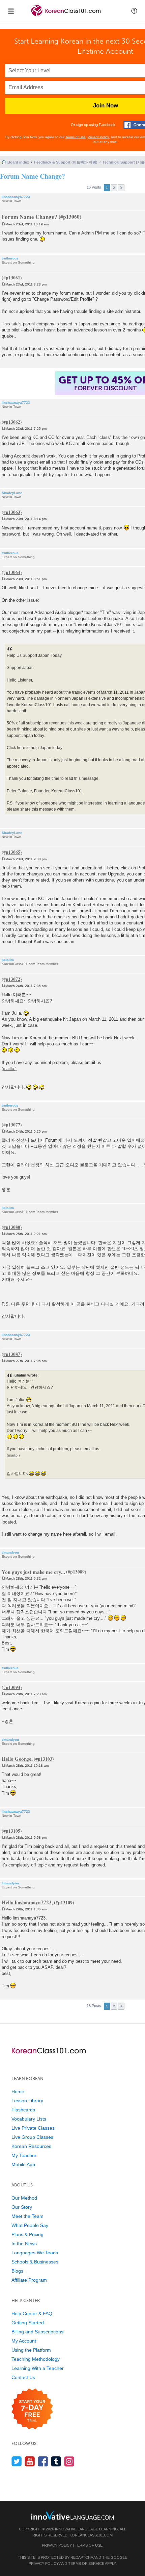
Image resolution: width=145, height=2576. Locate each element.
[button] (134, 11)
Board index (18, 162)
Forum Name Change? (33, 176)
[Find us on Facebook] (43, 2461)
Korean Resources (31, 2146)
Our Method (24, 2198)
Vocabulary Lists (29, 2119)
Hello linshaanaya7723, (27, 1902)
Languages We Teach (35, 2253)
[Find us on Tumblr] (56, 2461)
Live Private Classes (33, 2128)
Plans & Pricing (27, 2234)
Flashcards (23, 2110)
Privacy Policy (98, 137)
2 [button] (114, 188)
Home (18, 2091)
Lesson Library (27, 2101)
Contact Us (23, 2377)
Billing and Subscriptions (37, 2332)
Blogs (17, 2271)
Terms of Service (86, 2563)
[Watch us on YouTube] (30, 2461)
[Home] (66, 16)
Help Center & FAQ (32, 2313)
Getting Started (28, 2323)
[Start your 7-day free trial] (32, 2409)
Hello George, (17, 1759)
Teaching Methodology (36, 2359)
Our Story (22, 2207)
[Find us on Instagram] (69, 2461)
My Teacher (24, 2155)
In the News (24, 2244)
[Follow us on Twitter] (17, 2461)
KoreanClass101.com (91, 2535)
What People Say (30, 2225)
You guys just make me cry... (33, 1571)
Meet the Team (27, 2216)
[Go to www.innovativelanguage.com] (72, 2515)
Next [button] (121, 188)
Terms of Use (76, 137)
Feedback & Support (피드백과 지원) (66, 162)
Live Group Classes (32, 2137)
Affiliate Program (29, 2280)
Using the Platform (31, 2350)
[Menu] (11, 11)
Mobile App (23, 2164)
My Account (24, 2341)
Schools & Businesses (35, 2262)
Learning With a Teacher (38, 2368)
